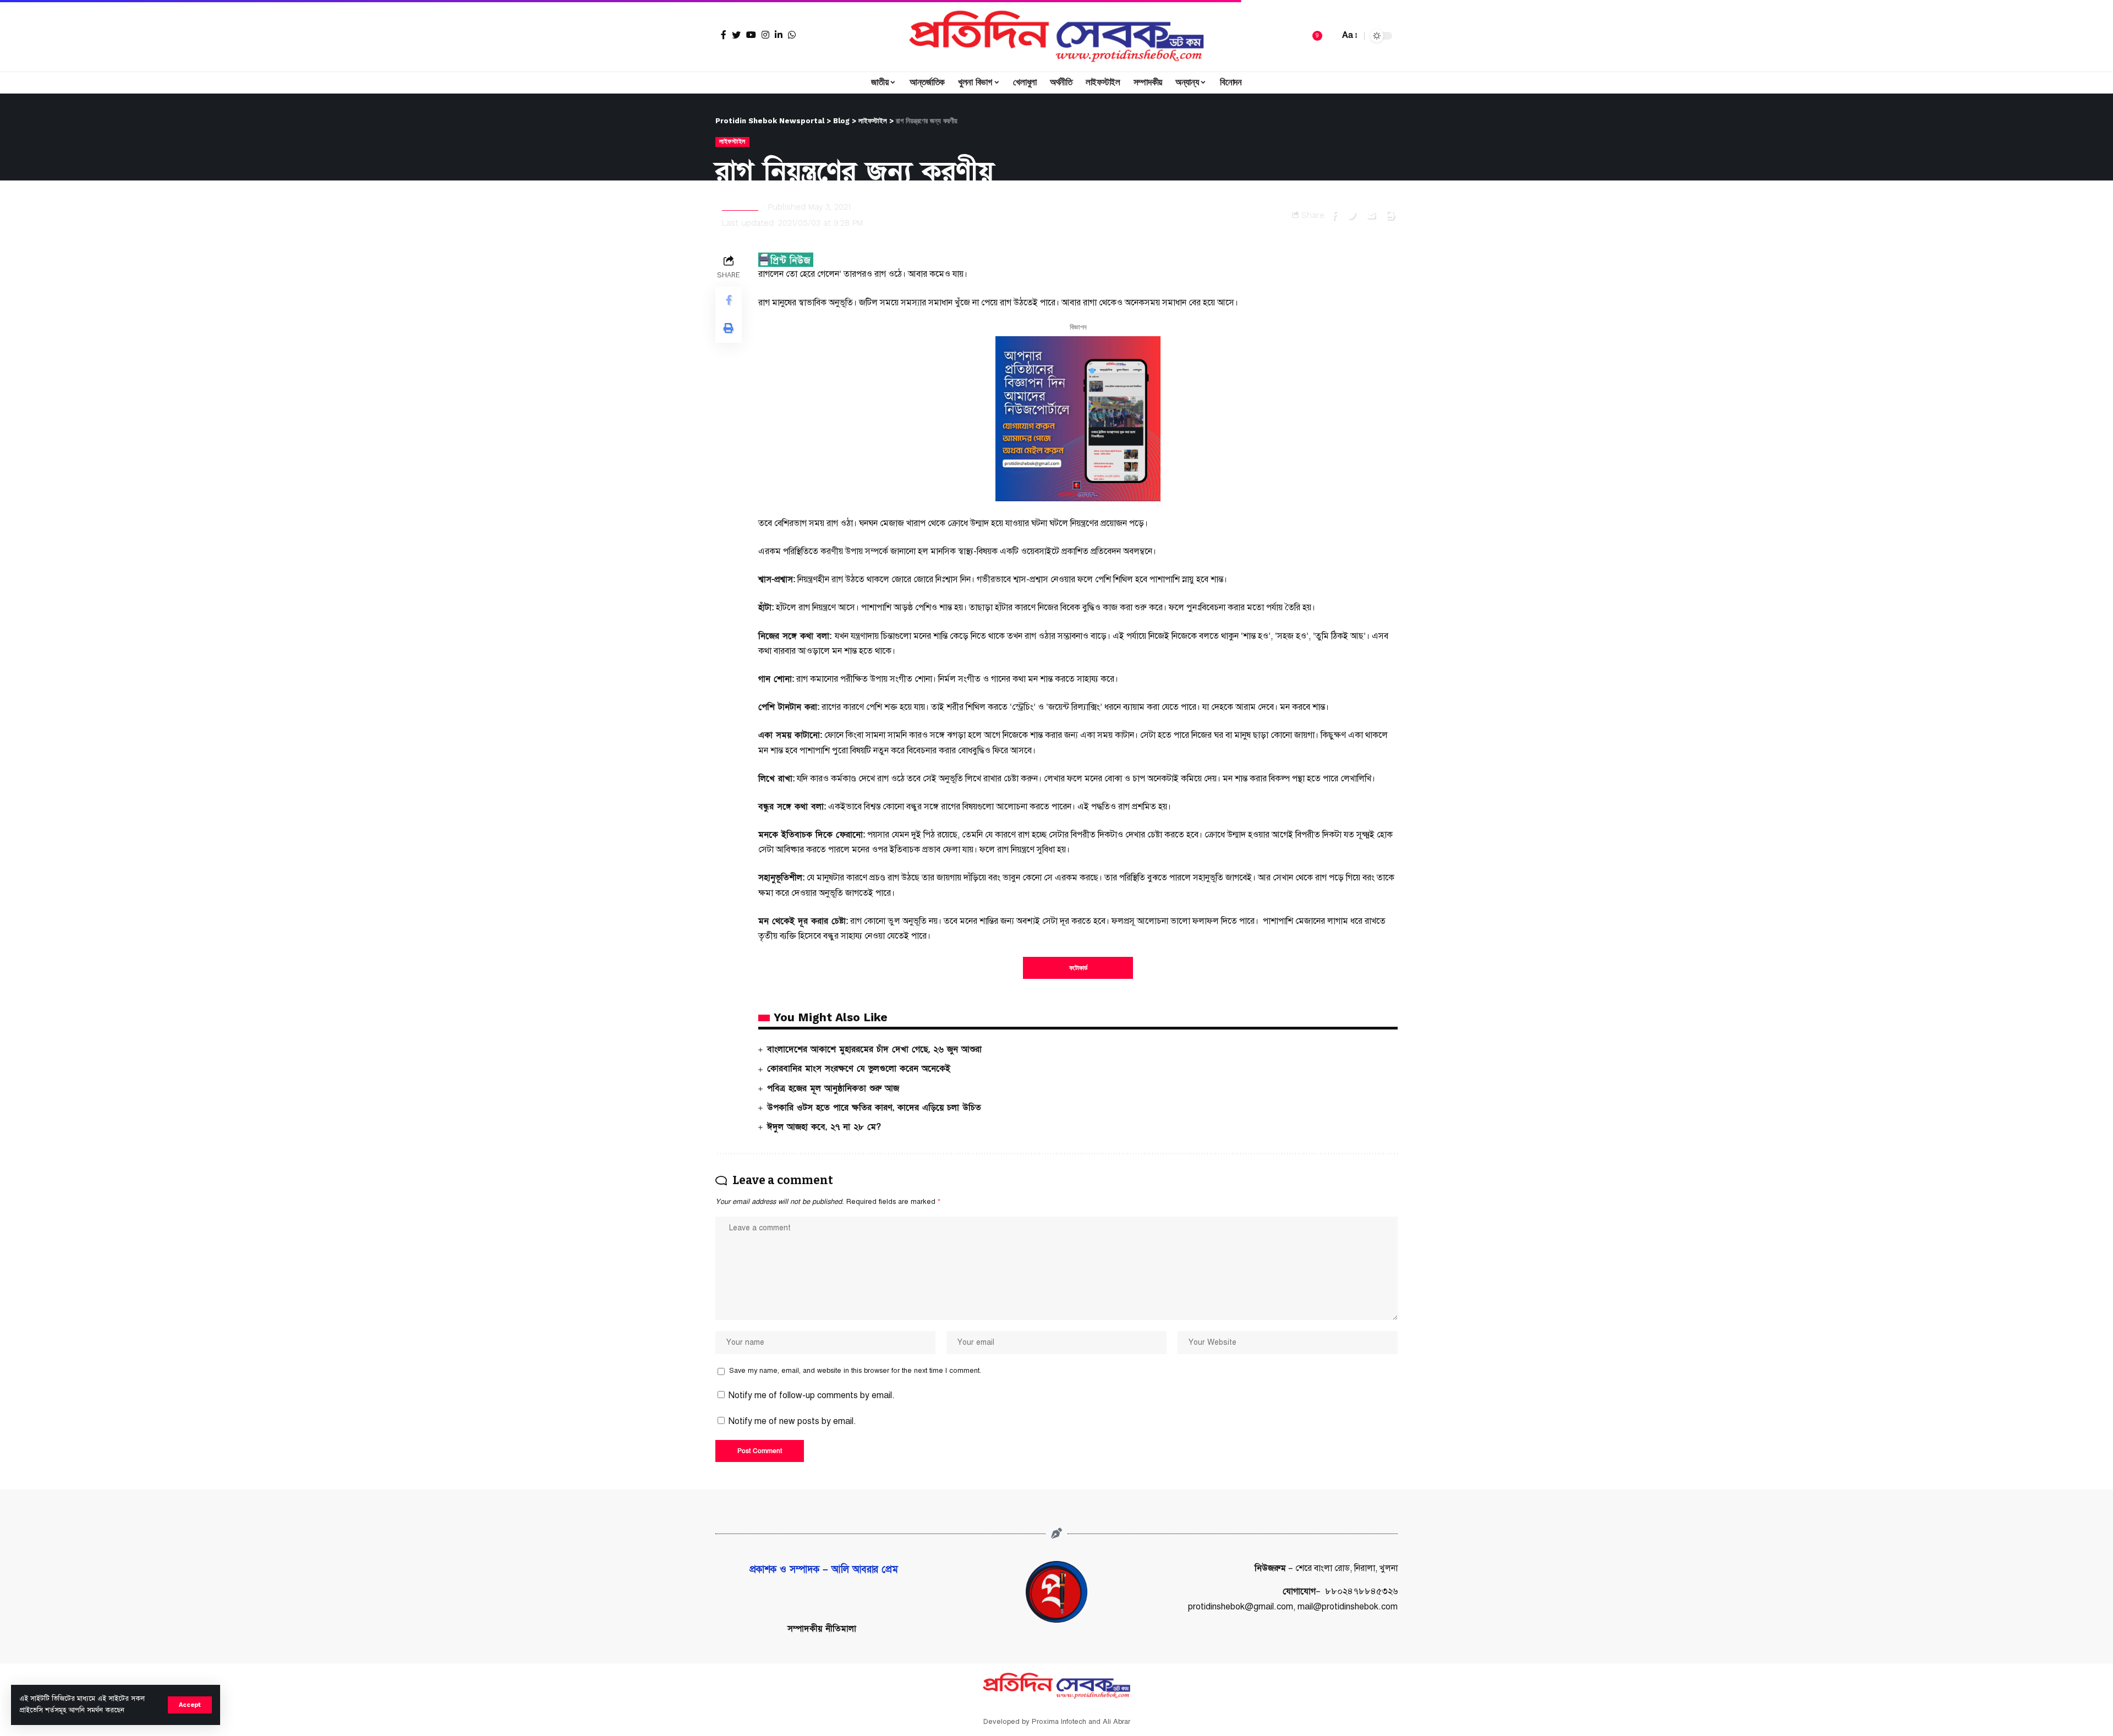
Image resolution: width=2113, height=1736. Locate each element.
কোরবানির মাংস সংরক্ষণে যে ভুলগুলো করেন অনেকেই (859, 1069)
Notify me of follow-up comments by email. (812, 1395)
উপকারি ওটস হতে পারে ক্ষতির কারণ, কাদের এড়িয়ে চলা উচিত (874, 1108)
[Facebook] (724, 35)
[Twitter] (736, 35)
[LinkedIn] (779, 35)
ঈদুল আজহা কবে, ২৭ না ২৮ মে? (824, 1127)
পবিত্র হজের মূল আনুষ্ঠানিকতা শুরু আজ (833, 1088)
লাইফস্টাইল (732, 141)
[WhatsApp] (792, 35)
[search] (1328, 36)
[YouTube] (751, 35)
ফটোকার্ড (1078, 968)
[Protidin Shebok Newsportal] (1056, 36)
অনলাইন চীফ (740, 207)
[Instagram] (765, 35)
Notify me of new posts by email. (792, 1421)
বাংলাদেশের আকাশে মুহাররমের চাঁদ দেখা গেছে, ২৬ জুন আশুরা (874, 1049)
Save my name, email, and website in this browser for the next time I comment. (855, 1371)
